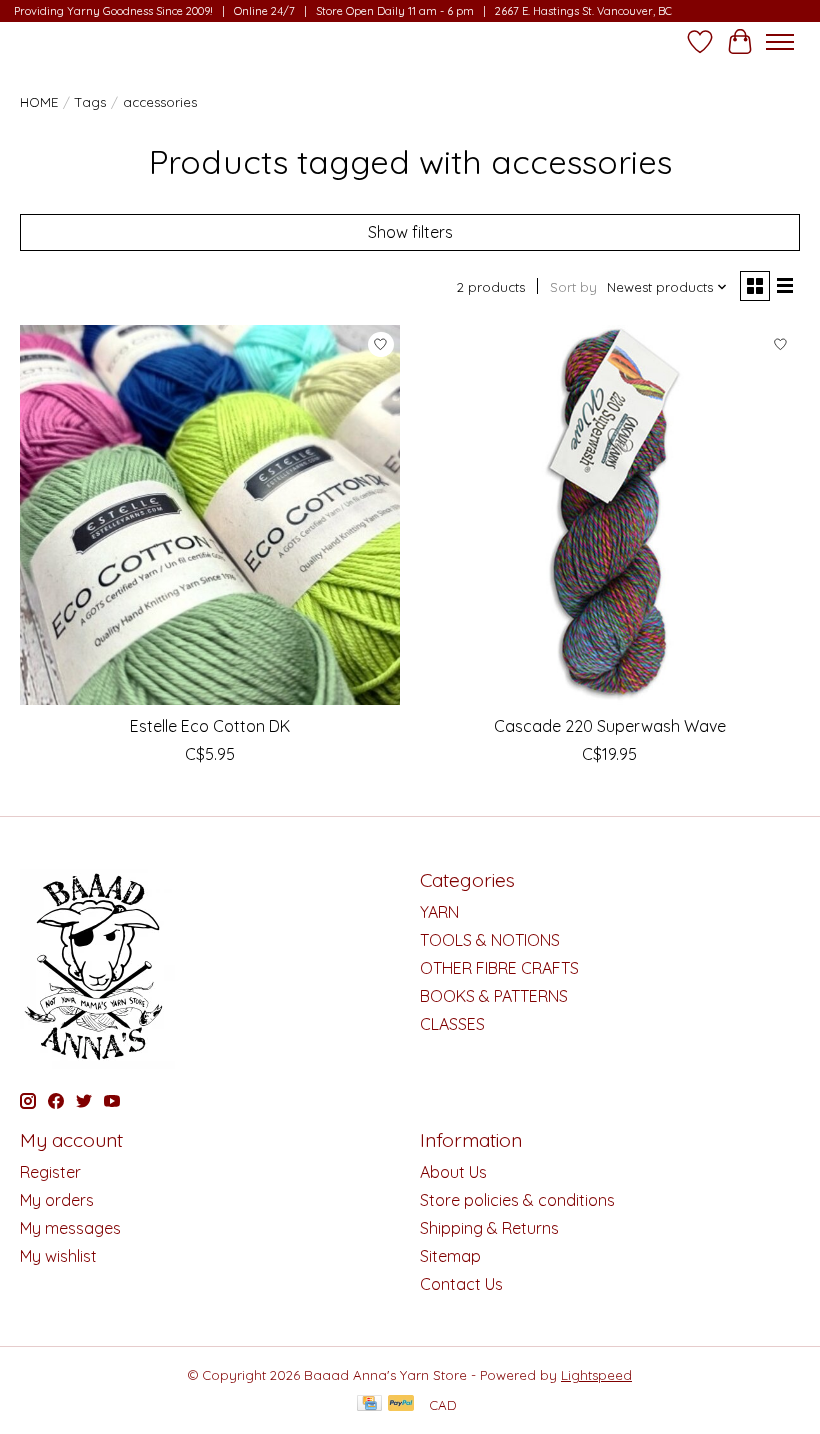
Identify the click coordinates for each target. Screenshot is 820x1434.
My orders (57, 1200)
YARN (439, 912)
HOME (39, 102)
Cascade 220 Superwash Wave (610, 726)
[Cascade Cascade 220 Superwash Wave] (610, 515)
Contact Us (461, 1284)
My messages (70, 1228)
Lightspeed (596, 1375)
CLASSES (452, 1024)
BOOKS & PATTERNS (494, 996)
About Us (453, 1172)
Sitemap (450, 1256)
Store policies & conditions (517, 1200)
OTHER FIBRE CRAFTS (499, 968)
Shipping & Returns (489, 1228)
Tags (90, 102)
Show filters (410, 232)
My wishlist (58, 1256)
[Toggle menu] (780, 42)
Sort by (573, 287)
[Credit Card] (369, 1404)
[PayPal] (401, 1404)
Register (50, 1172)
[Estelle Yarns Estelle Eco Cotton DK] (210, 515)
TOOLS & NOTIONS (490, 940)
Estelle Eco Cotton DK (210, 726)
